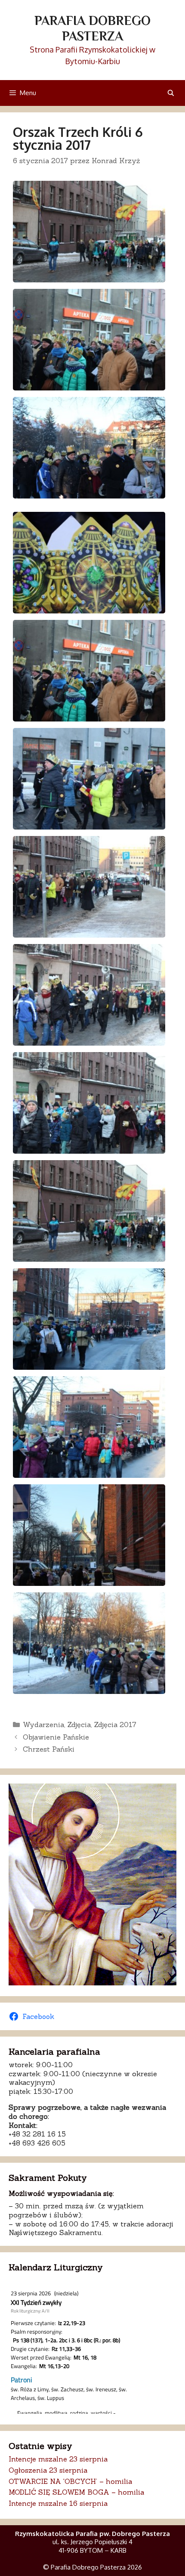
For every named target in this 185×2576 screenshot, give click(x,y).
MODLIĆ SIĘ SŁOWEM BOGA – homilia (76, 2492)
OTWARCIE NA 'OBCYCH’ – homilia (70, 2481)
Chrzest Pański (49, 1749)
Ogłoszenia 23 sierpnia (48, 2470)
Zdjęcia (79, 1725)
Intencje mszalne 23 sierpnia (58, 2459)
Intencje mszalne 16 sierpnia (58, 2503)
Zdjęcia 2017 (115, 1725)
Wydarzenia (43, 1725)
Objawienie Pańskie (56, 1737)
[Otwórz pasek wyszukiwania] (171, 93)
